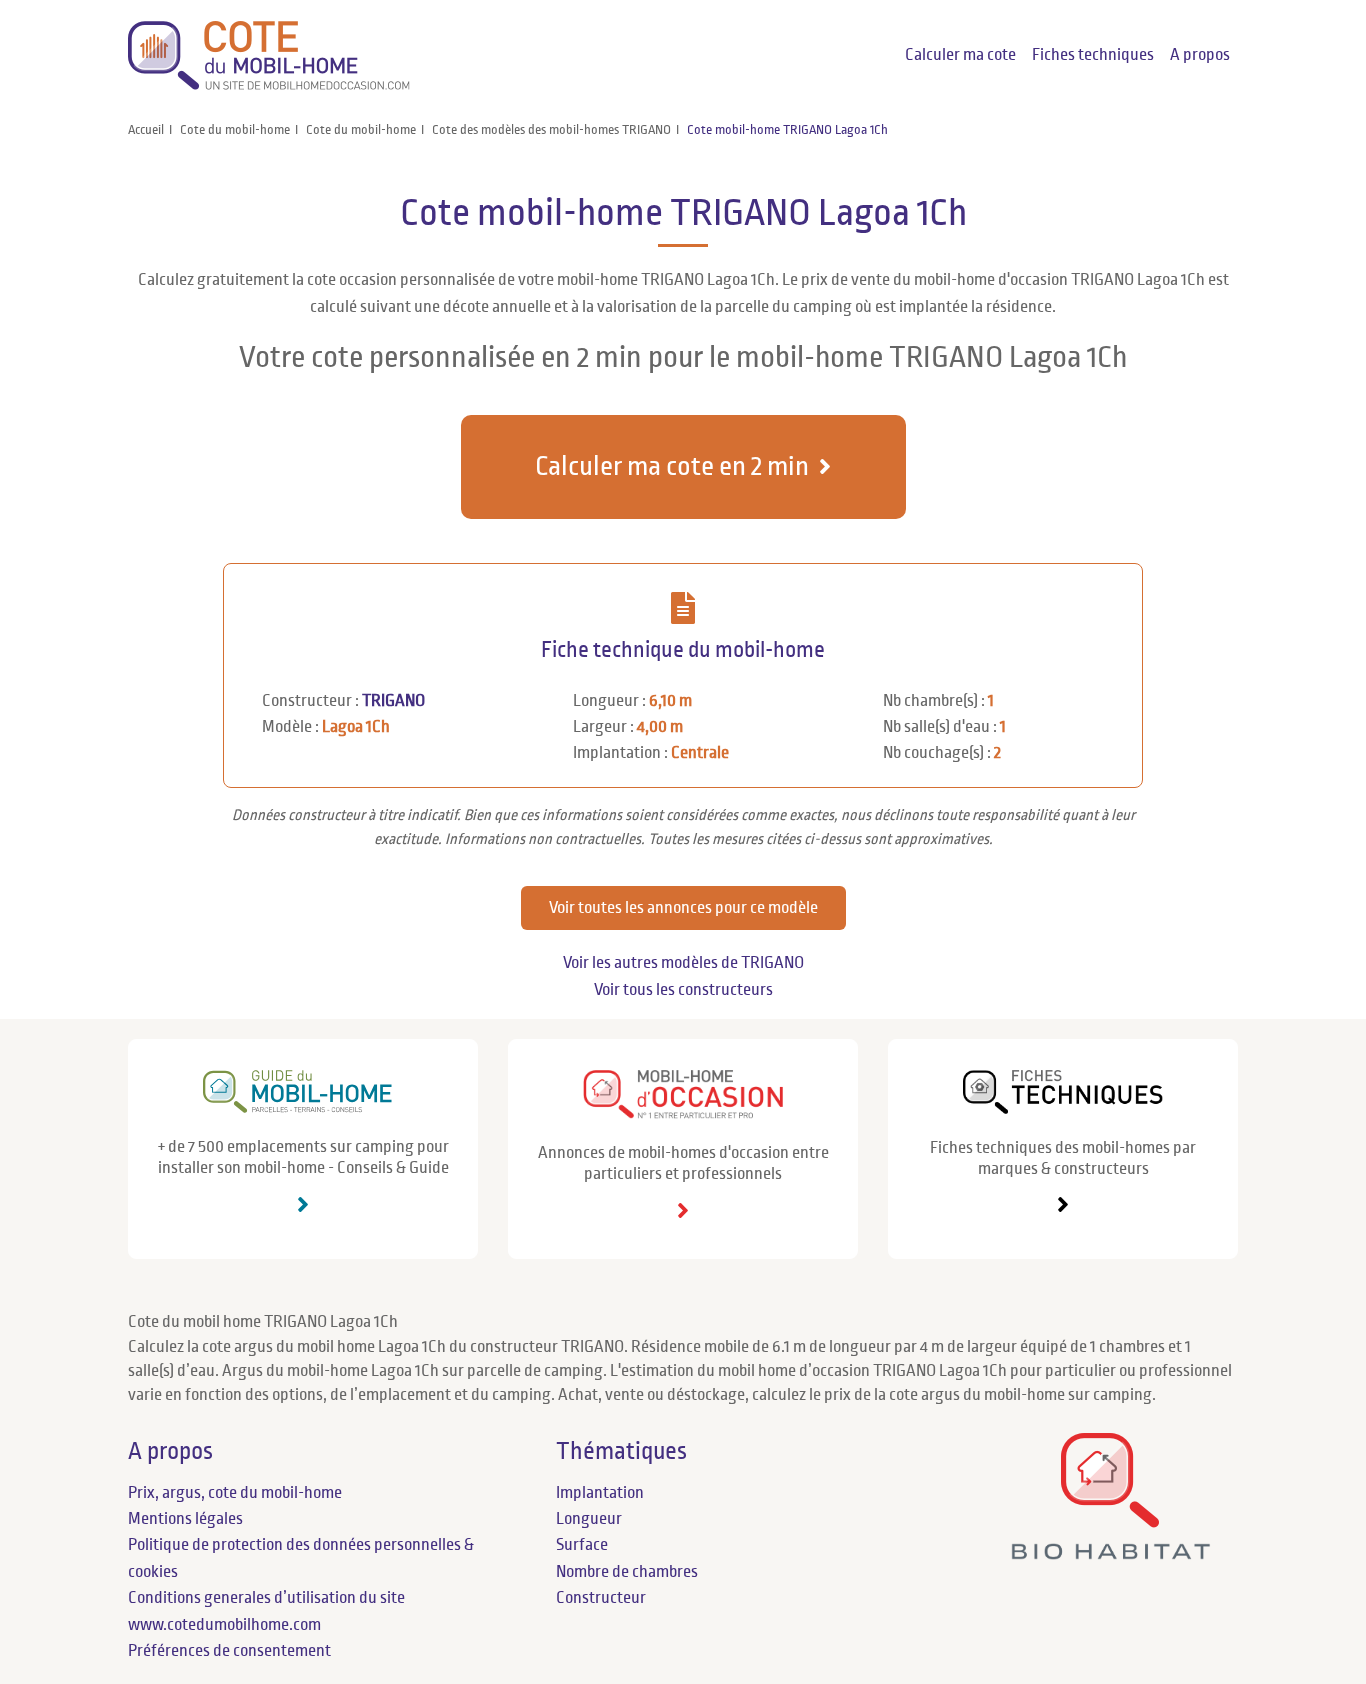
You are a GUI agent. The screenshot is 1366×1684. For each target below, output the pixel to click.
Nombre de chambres (627, 1572)
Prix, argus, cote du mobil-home (235, 1493)
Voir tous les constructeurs (683, 990)
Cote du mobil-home (235, 130)
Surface (582, 1545)
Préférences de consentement (229, 1651)
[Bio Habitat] (1110, 1551)
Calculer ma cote (960, 55)
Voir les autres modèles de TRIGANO (683, 963)
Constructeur (601, 1598)
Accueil (146, 130)
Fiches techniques (1093, 55)
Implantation (600, 1493)
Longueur (589, 1519)
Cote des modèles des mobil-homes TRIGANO (551, 130)
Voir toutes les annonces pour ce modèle (683, 908)
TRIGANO (393, 701)
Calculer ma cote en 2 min (672, 466)
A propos (1200, 55)
